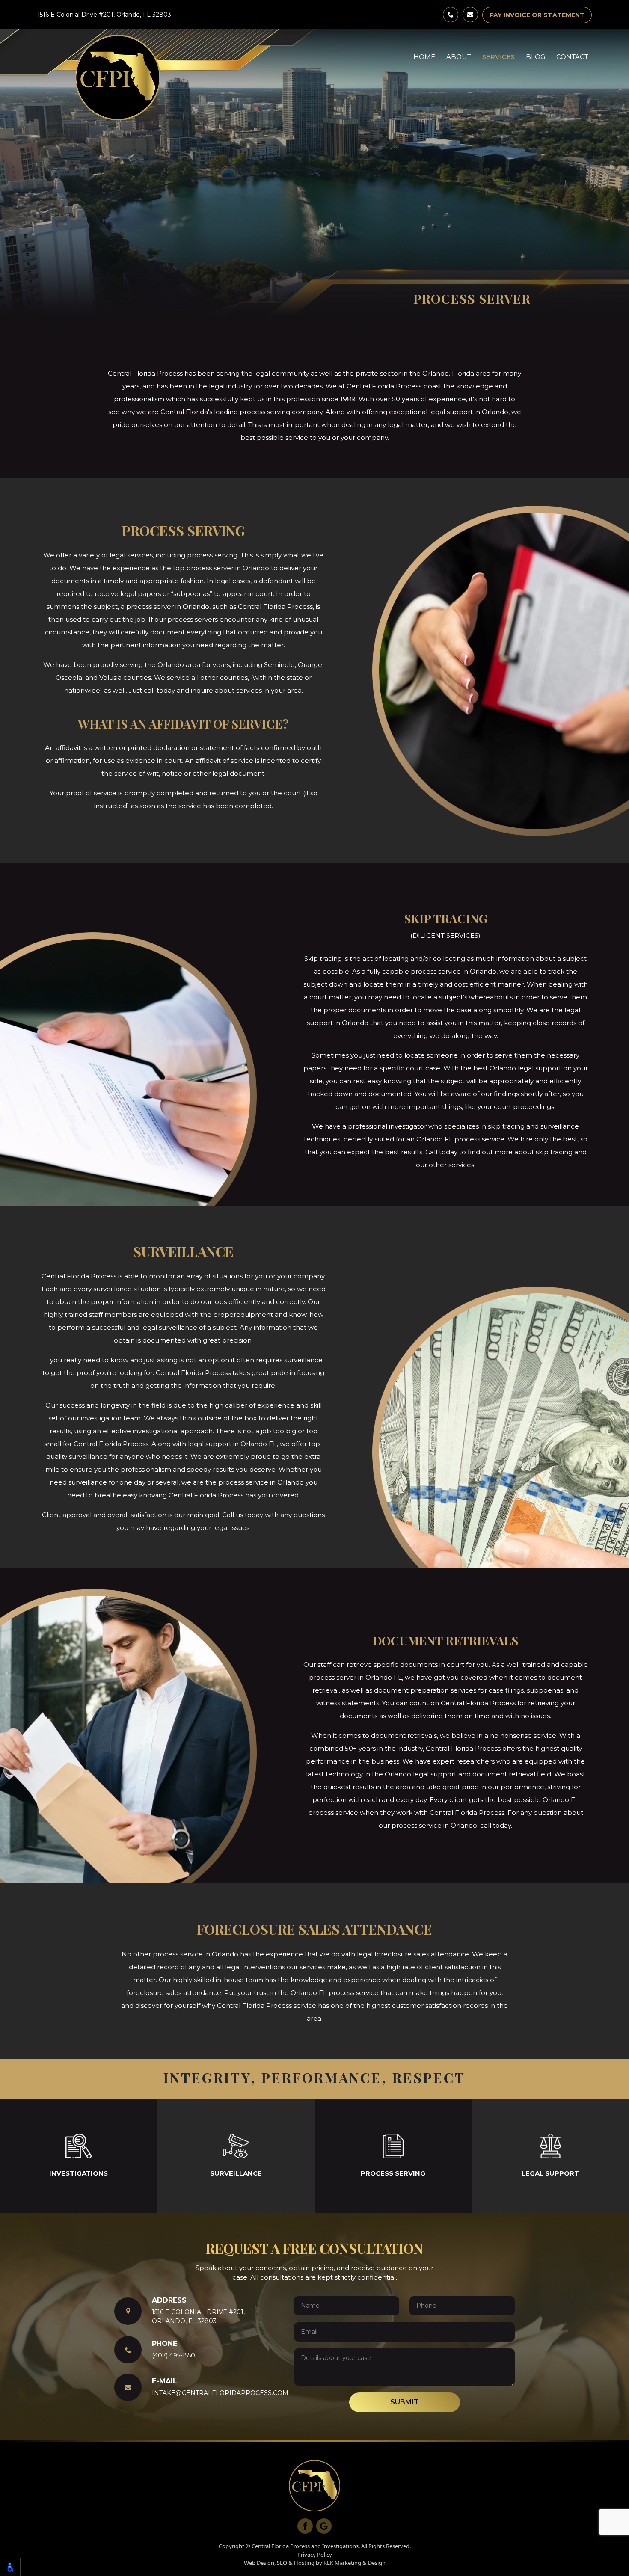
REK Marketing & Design (355, 2563)
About (459, 57)
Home (424, 57)
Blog (536, 57)
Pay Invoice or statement (537, 15)
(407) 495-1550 (174, 2355)
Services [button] (498, 57)
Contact (572, 57)
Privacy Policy (315, 2555)
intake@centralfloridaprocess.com (220, 2393)
